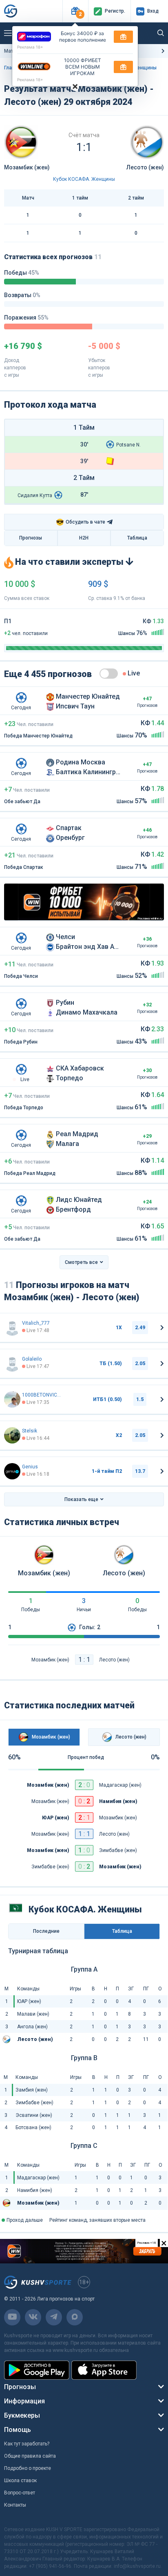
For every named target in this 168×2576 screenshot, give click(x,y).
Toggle (109, 674)
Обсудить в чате (81, 522)
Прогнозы (31, 538)
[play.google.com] (37, 2370)
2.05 (140, 1364)
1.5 (140, 1399)
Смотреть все (81, 1262)
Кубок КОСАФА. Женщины (84, 179)
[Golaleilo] (12, 1364)
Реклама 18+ (30, 47)
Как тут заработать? (27, 2444)
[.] (12, 1435)
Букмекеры (22, 2415)
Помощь (18, 2430)
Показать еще (81, 1499)
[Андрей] (12, 1471)
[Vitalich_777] (12, 1328)
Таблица (137, 538)
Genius (30, 1467)
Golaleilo (32, 1359)
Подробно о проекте (28, 2468)
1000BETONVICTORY (42, 1395)
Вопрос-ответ (20, 2493)
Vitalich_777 (36, 1323)
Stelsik (30, 1431)
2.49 (140, 1328)
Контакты (15, 2505)
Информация (24, 2401)
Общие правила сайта (30, 2456)
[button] (75, 11)
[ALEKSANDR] (12, 1399)
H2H (84, 538)
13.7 (140, 1471)
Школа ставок (20, 2481)
